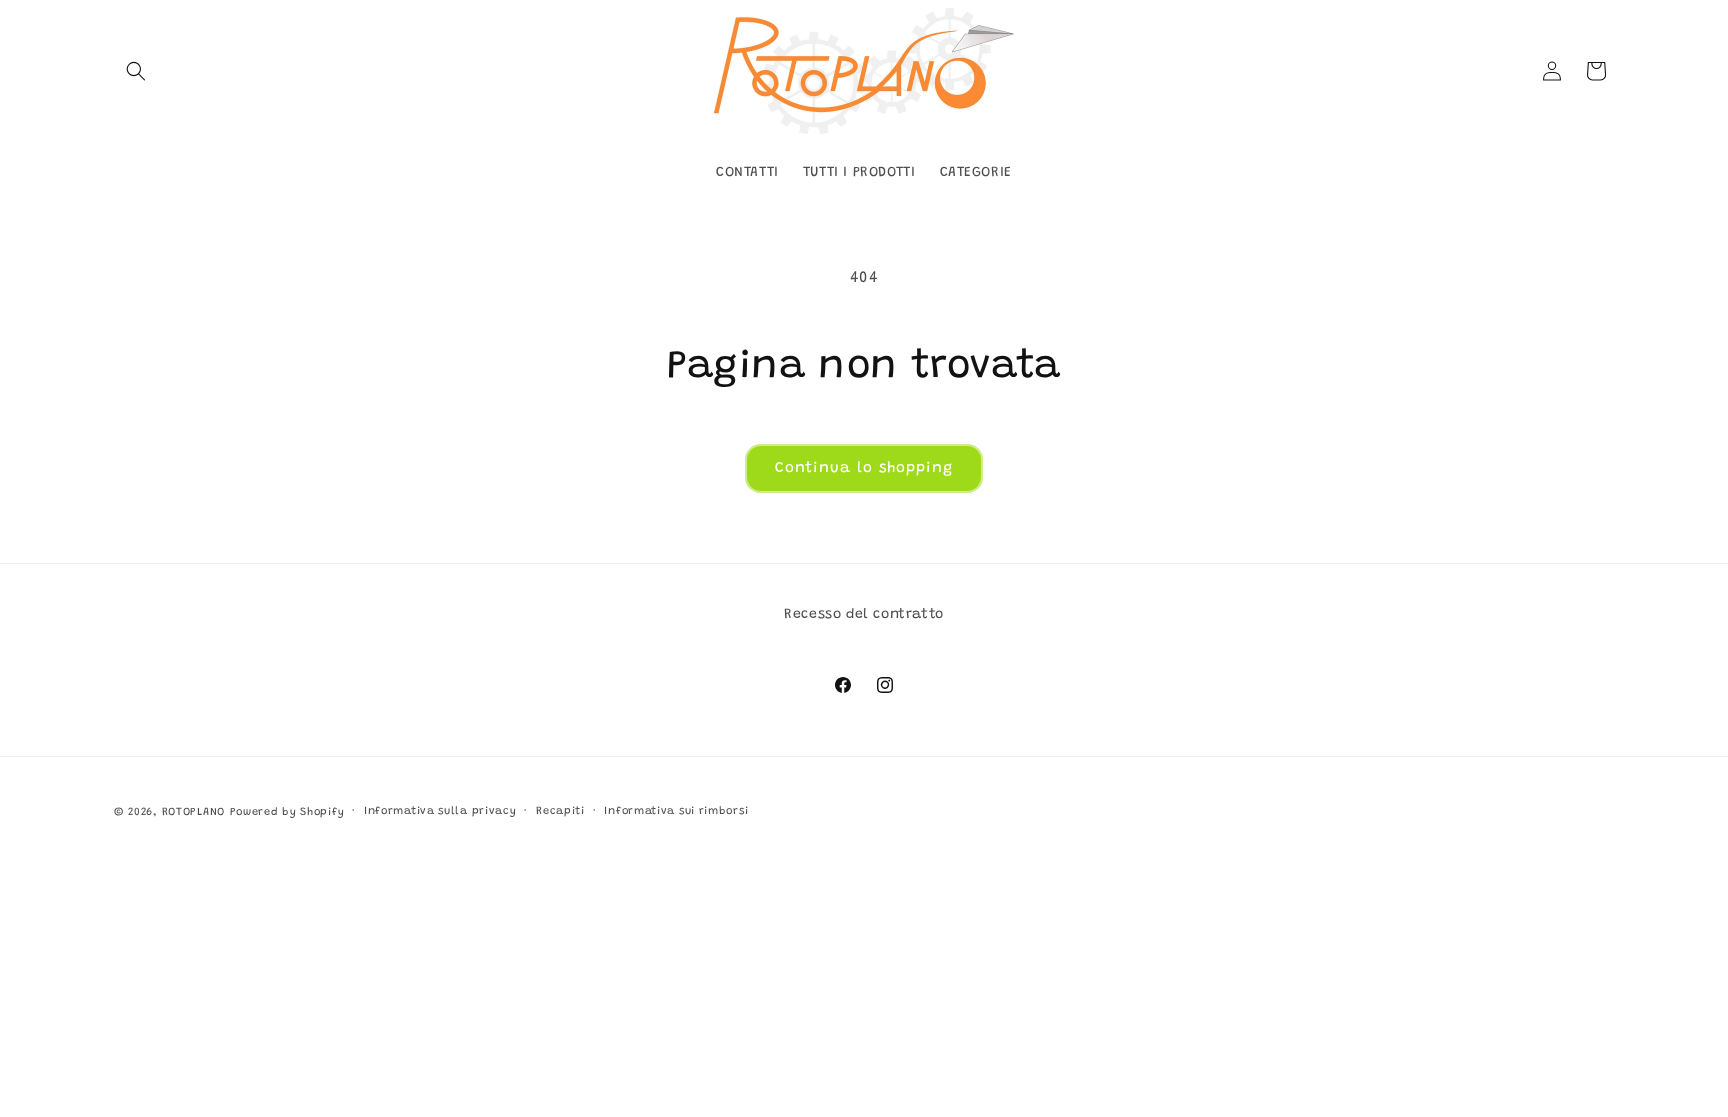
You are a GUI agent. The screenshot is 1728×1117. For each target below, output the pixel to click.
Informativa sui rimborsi (676, 811)
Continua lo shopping (864, 468)
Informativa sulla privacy (440, 811)
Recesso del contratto (864, 615)
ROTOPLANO (193, 812)
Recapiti (560, 811)
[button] (136, 71)
